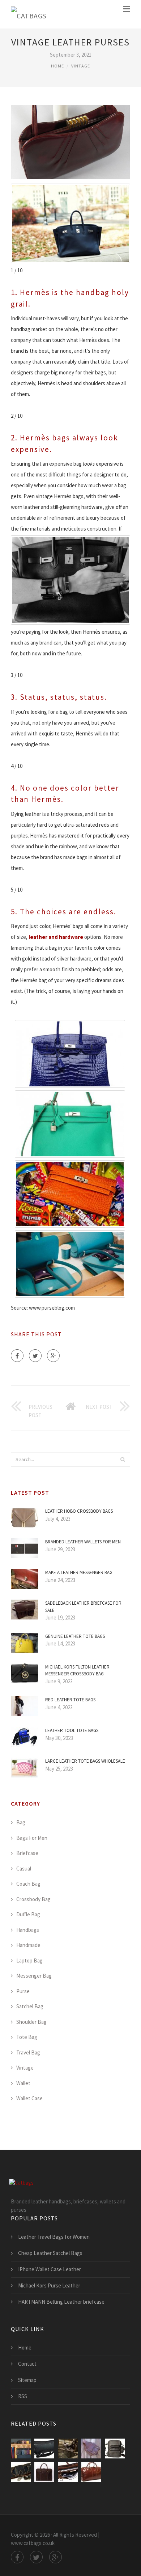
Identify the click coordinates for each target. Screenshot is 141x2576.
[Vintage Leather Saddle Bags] (91, 2448)
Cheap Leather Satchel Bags (50, 2253)
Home (57, 66)
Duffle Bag (28, 1914)
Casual (24, 1869)
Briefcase (27, 1853)
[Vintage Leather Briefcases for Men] (91, 2472)
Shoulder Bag (31, 2022)
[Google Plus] (53, 1356)
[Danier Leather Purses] (21, 2448)
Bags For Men (32, 1838)
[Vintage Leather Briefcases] (68, 2448)
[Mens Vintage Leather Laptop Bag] (68, 2472)
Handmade (28, 1945)
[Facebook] (17, 1356)
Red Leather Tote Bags (70, 1700)
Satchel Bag (30, 2006)
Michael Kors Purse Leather (49, 2285)
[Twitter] (35, 1356)
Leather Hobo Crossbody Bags (79, 1511)
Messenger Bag (34, 1976)
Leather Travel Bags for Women (54, 2237)
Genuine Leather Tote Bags (75, 1636)
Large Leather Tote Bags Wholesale (85, 1761)
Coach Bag (28, 1884)
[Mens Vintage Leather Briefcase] (44, 2472)
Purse (23, 1991)
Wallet (23, 2083)
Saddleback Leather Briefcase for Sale (83, 1607)
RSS (23, 2396)
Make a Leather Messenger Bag (79, 1572)
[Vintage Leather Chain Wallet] (21, 2472)
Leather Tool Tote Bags (72, 1730)
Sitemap (27, 2380)
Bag (21, 1822)
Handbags (28, 1930)
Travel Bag (28, 2052)
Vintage (81, 66)
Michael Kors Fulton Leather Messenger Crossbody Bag (77, 1671)
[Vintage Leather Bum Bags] (44, 2448)
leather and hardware (56, 937)
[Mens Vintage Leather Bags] (115, 2448)
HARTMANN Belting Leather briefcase (61, 2302)
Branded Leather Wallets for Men (83, 1542)
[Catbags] (29, 14)
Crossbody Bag (33, 1899)
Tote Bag (27, 2037)
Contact (27, 2364)
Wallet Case (29, 2098)
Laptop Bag (29, 1960)
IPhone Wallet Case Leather (50, 2269)
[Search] (123, 1459)
